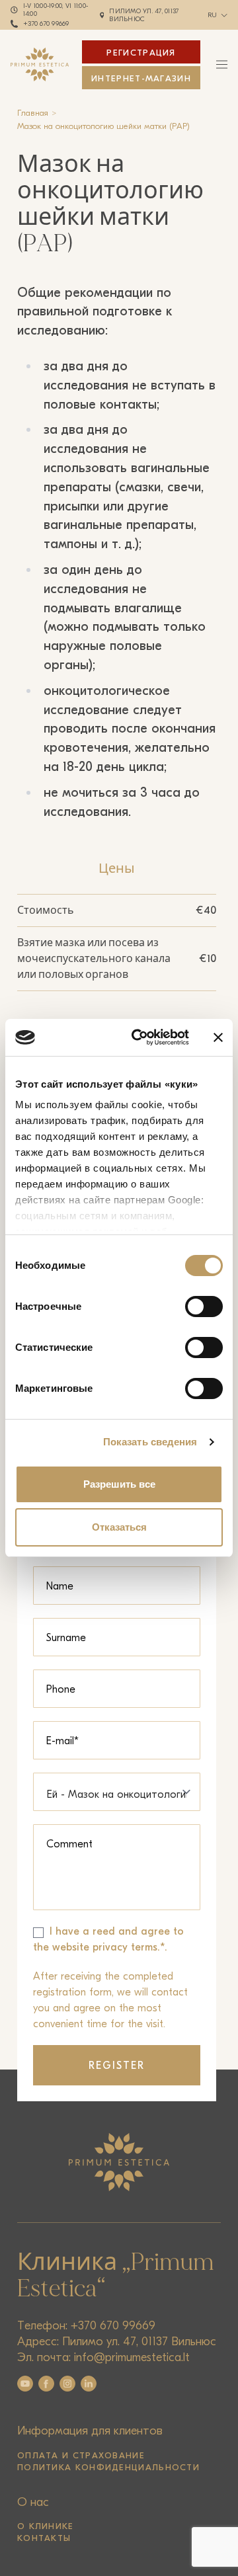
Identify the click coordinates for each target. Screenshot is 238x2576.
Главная (33, 113)
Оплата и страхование (81, 2455)
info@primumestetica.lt (132, 2357)
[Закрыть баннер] (218, 1037)
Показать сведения (150, 1442)
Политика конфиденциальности (108, 2467)
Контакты (44, 2538)
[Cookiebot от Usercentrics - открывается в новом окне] (139, 1037)
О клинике (46, 2526)
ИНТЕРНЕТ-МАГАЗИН (141, 78)
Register (117, 2066)
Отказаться (119, 1527)
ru (213, 15)
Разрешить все (119, 1484)
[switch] (204, 1307)
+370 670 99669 (46, 24)
